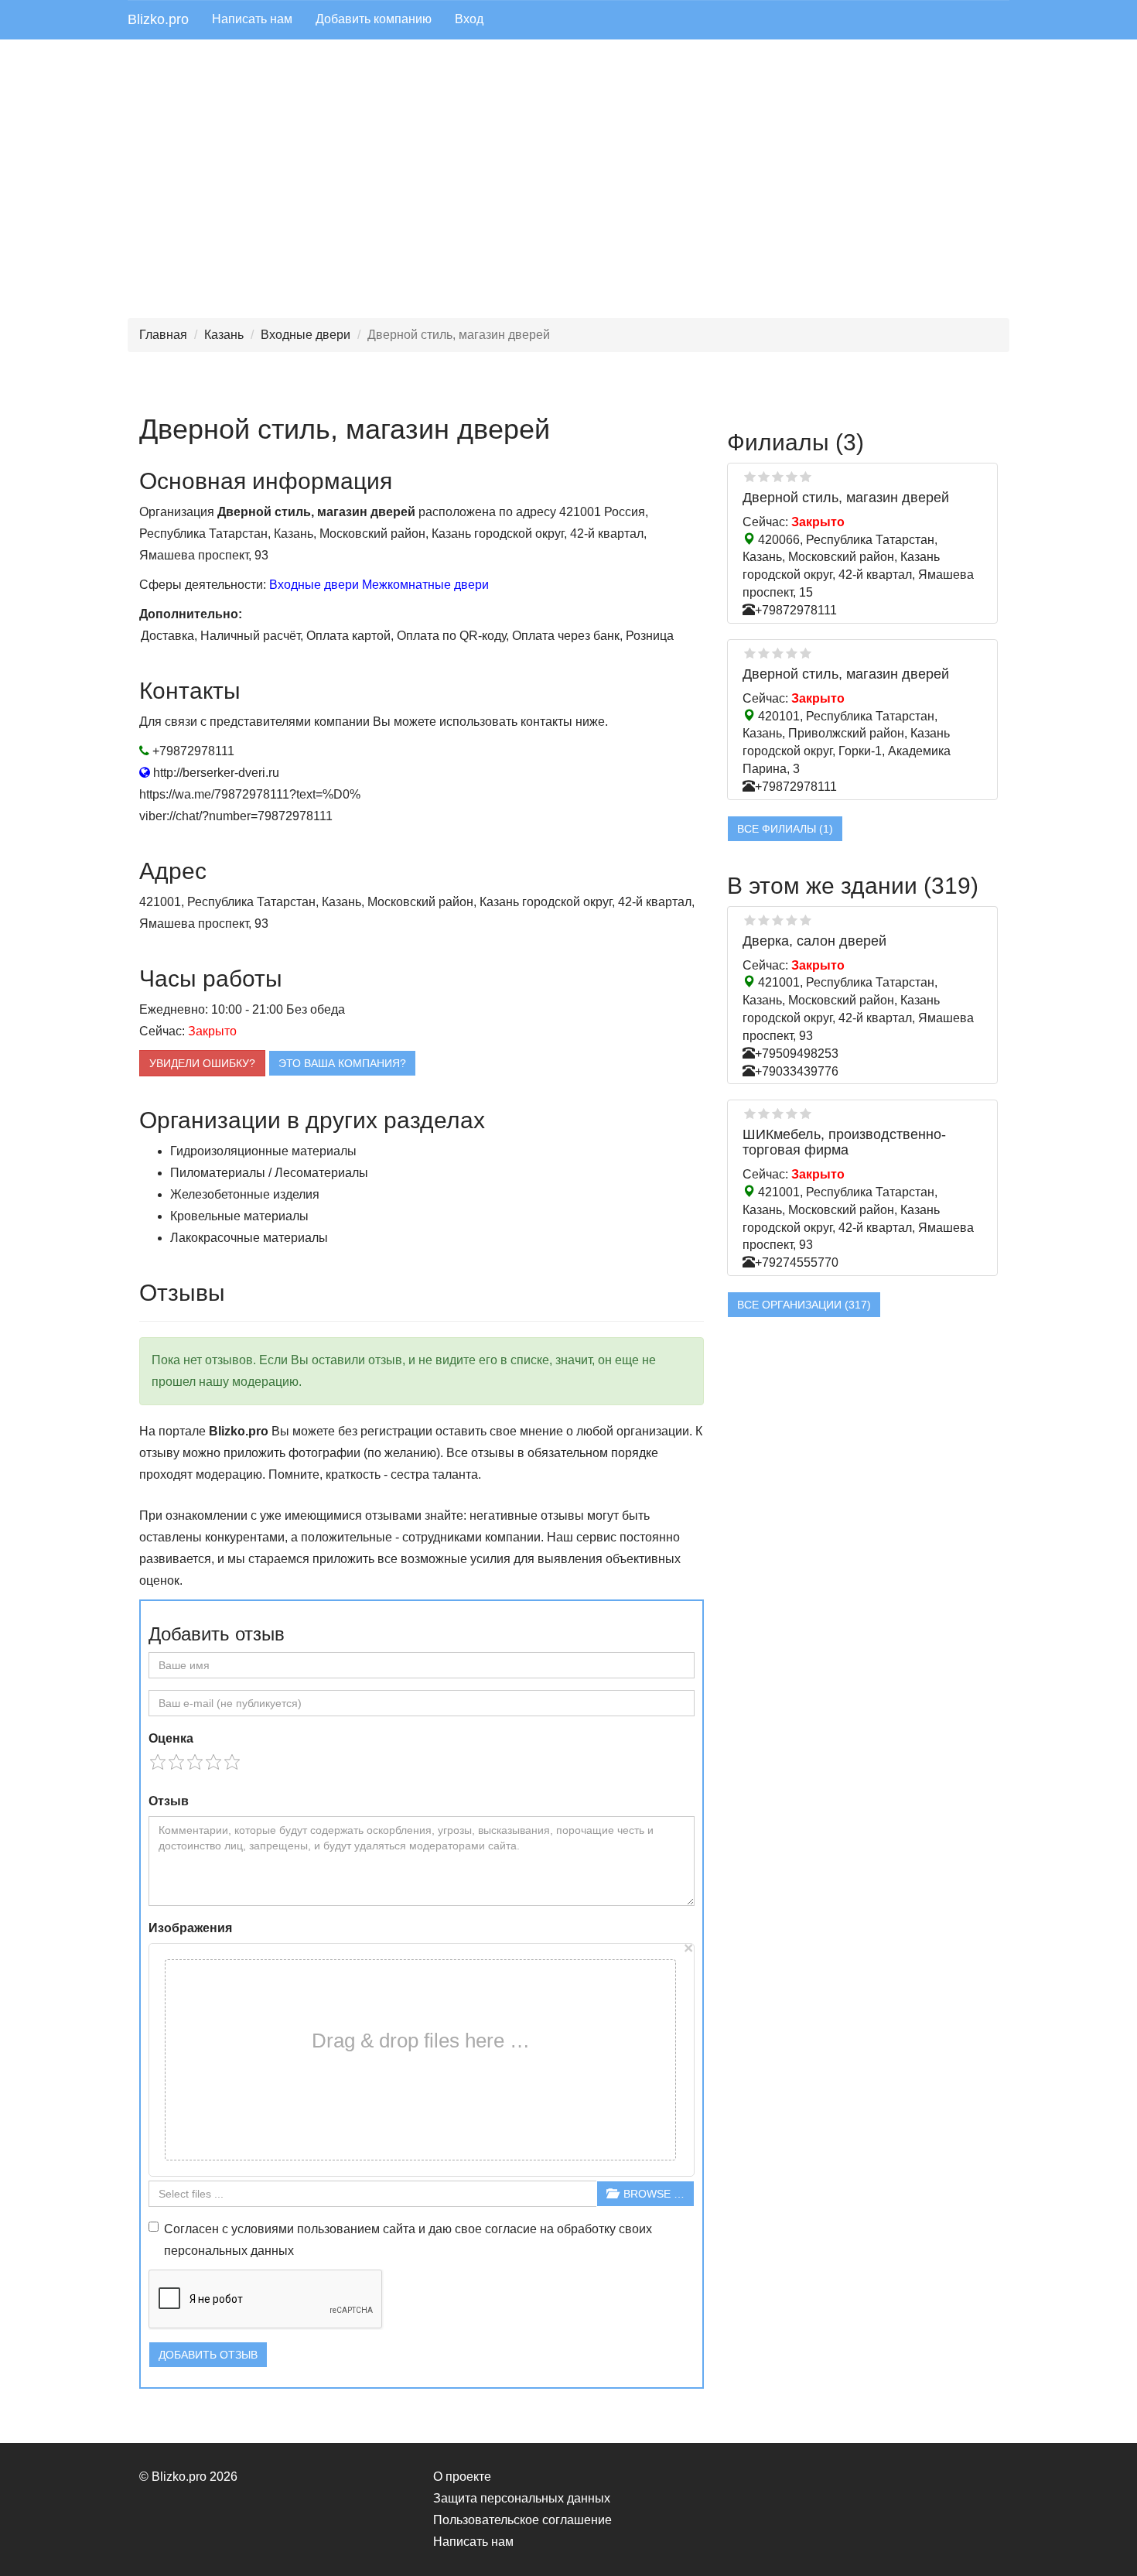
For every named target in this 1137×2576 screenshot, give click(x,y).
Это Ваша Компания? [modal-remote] (342, 1063)
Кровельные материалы (239, 1216)
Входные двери (306, 335)
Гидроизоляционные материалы (263, 1151)
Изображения (190, 1928)
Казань (224, 335)
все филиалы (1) (785, 829)
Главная (163, 335)
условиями (263, 2229)
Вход (469, 19)
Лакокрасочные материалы (249, 1238)
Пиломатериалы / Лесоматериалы (269, 1173)
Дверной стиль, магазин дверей (846, 498)
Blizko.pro (158, 19)
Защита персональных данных (522, 2498)
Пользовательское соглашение (522, 2520)
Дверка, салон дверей (814, 941)
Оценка (171, 1738)
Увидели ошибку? (202, 1063)
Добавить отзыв (208, 2355)
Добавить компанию (374, 19)
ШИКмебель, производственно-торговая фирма (844, 1142)
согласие (511, 2229)
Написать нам (252, 19)
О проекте (462, 2477)
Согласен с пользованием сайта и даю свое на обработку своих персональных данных (408, 2240)
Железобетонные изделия (245, 1194)
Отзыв (169, 1801)
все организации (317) (804, 1305)
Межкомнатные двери (425, 585)
